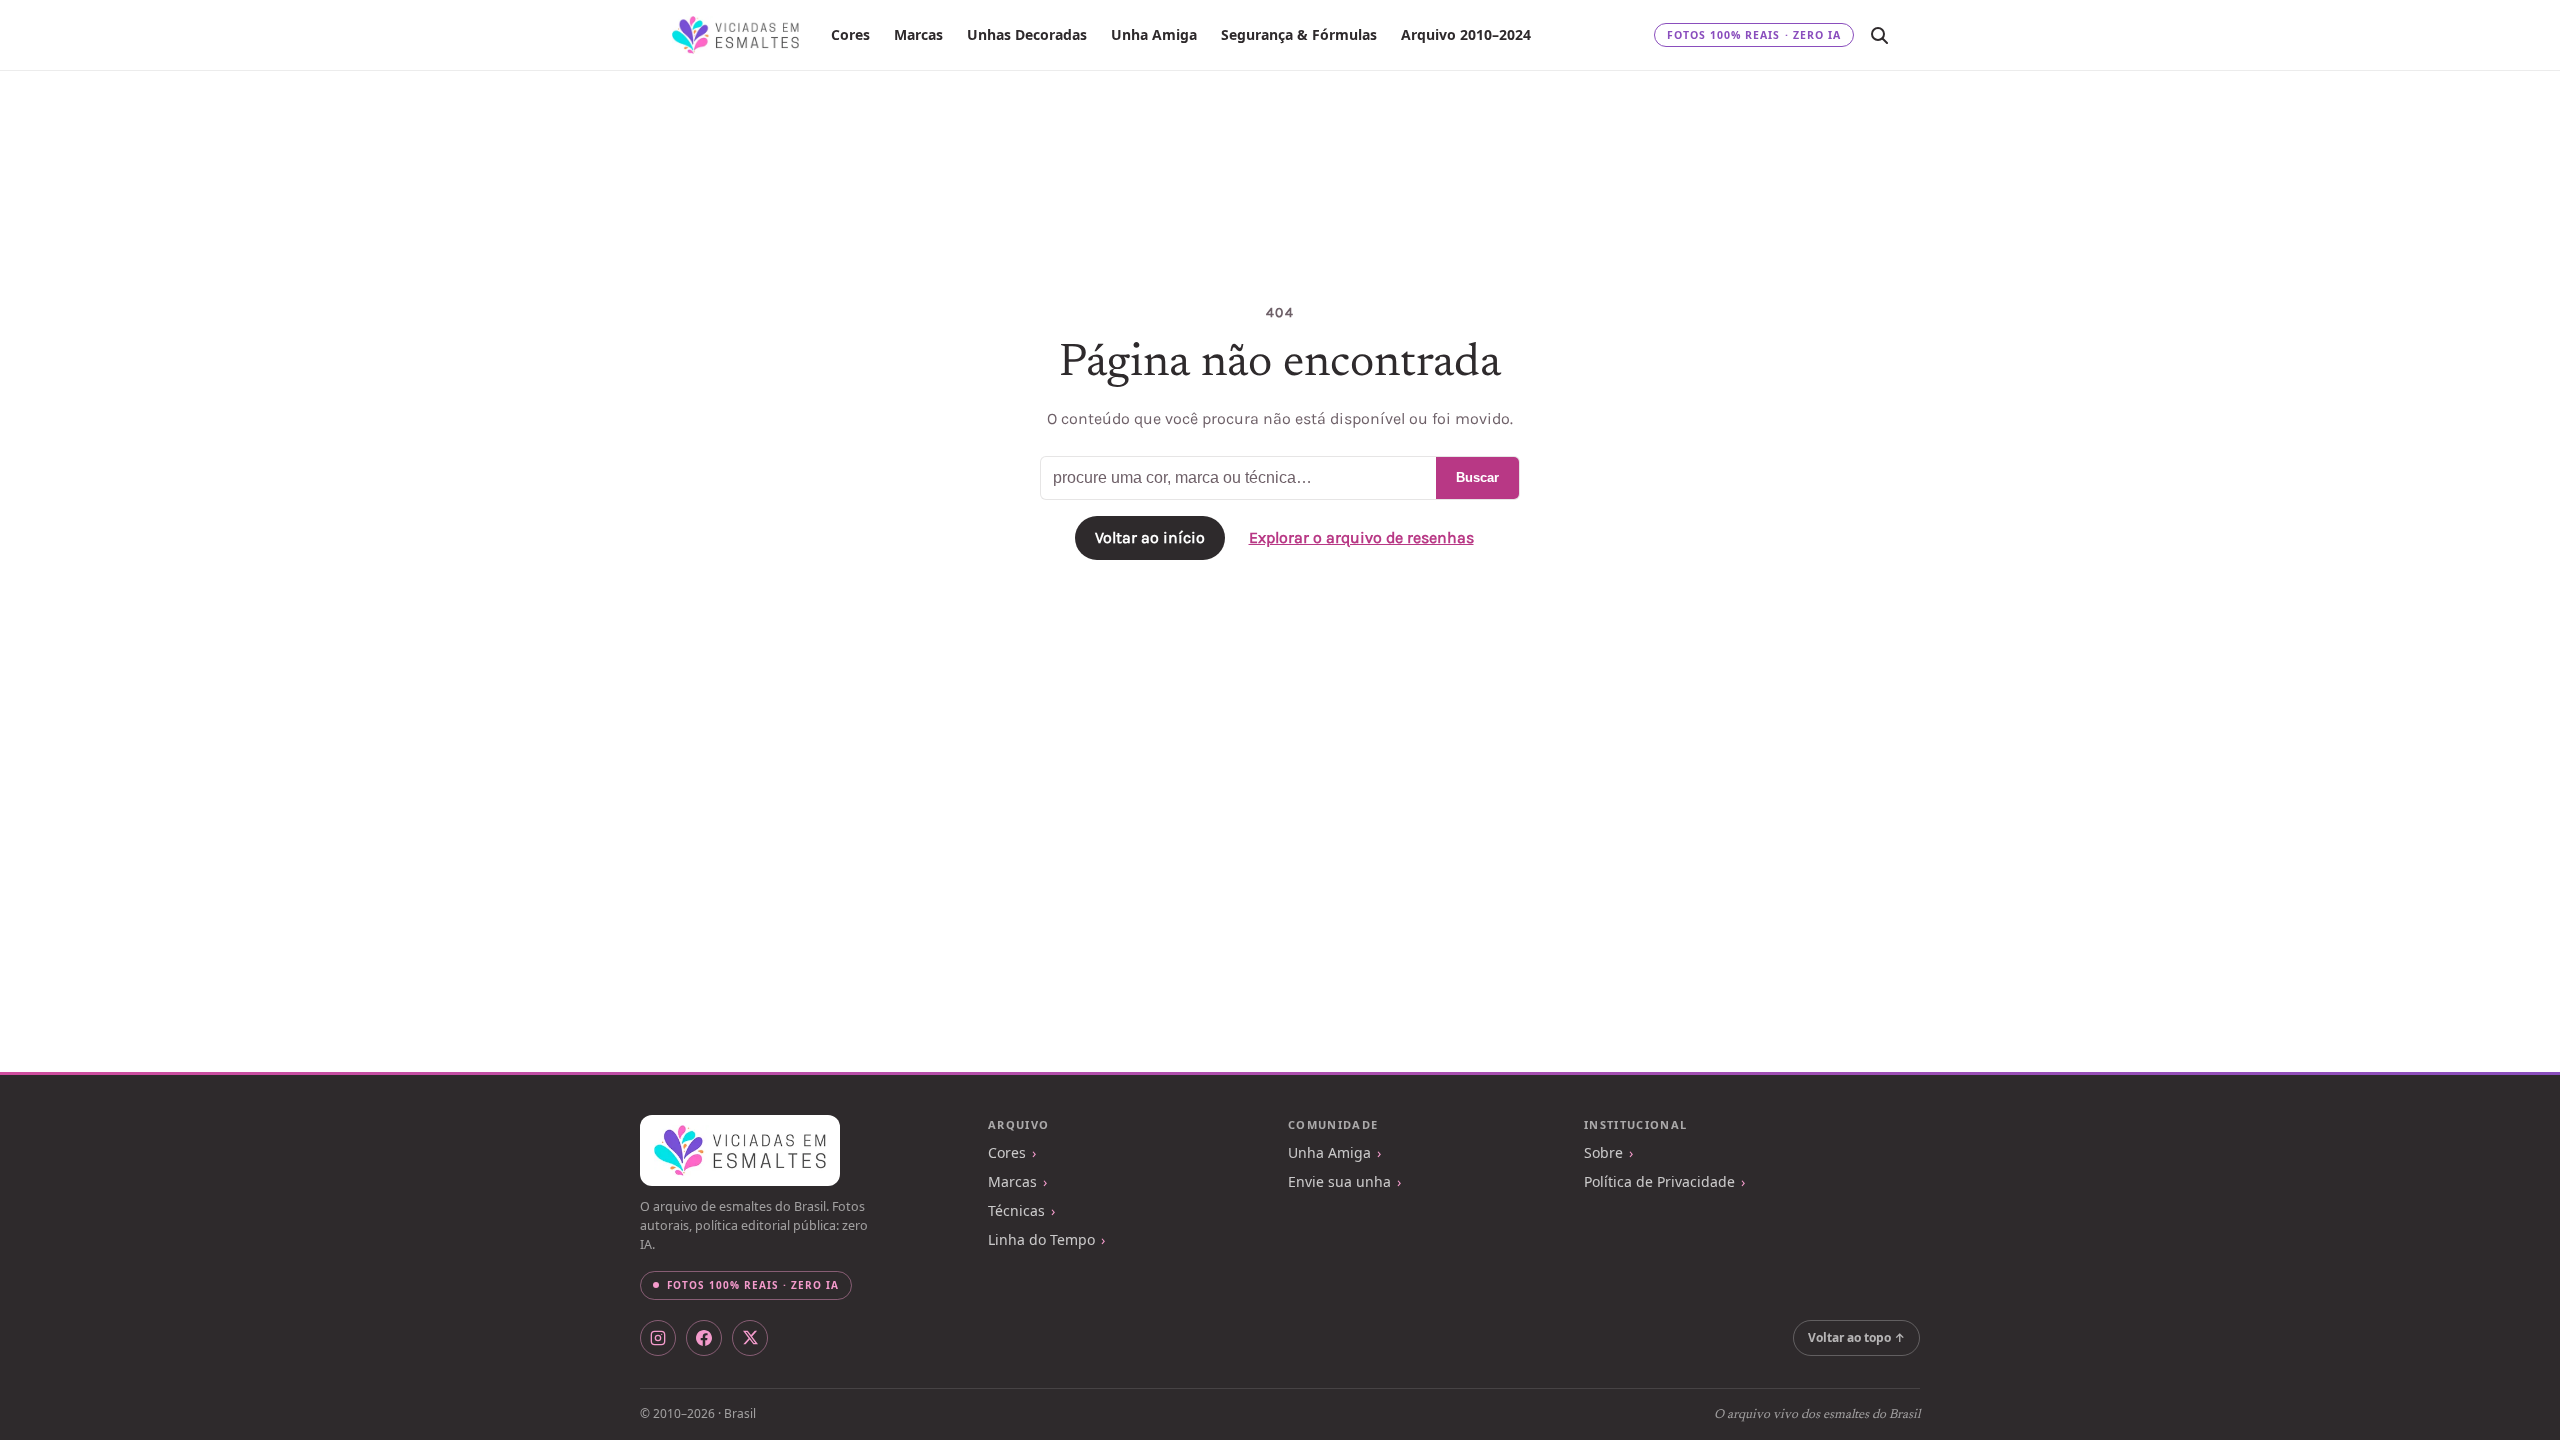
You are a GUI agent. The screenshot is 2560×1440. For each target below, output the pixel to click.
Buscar (1477, 477)
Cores (850, 34)
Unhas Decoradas (1027, 34)
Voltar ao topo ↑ (1856, 1337)
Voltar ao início (1150, 537)
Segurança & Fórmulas (1299, 34)
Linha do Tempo (1041, 1239)
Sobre (1603, 1152)
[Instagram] (658, 1338)
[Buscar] (1879, 35)
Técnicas (1016, 1210)
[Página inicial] (735, 35)
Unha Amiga (1154, 34)
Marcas (918, 34)
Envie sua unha (1339, 1181)
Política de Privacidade (1659, 1181)
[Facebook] (704, 1338)
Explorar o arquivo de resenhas (1361, 537)
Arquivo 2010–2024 (1466, 34)
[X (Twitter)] (750, 1338)
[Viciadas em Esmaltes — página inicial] (740, 1151)
